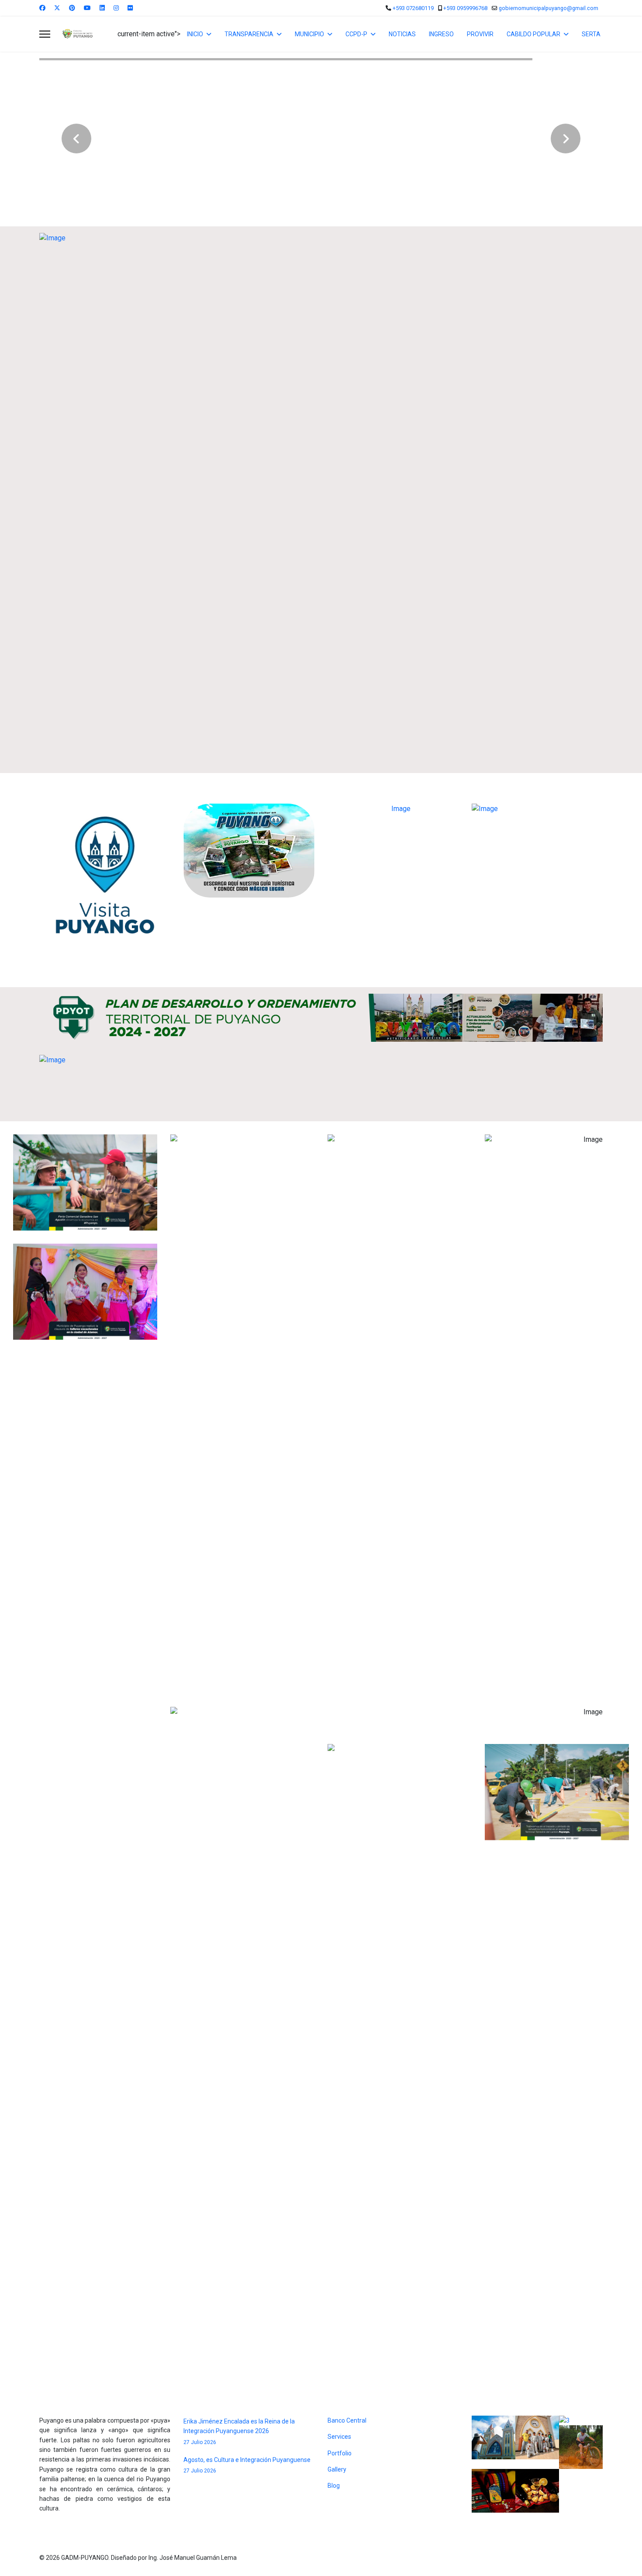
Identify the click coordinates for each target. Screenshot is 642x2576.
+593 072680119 (413, 8)
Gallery (337, 2469)
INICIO (195, 34)
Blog (334, 2486)
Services (339, 2437)
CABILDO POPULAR (533, 34)
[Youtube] (87, 8)
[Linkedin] (102, 8)
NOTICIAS (402, 34)
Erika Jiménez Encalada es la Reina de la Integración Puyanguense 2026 (239, 2432)
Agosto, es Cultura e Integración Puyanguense (247, 2465)
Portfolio (340, 2453)
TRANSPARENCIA (249, 34)
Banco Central (347, 2420)
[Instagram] (116, 8)
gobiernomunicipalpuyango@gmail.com (549, 8)
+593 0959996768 (465, 8)
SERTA (591, 34)
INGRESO (441, 34)
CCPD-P (356, 34)
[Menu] (45, 34)
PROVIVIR (480, 34)
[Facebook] (42, 8)
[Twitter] (57, 8)
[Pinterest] (72, 8)
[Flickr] (130, 8)
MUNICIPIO (309, 34)
